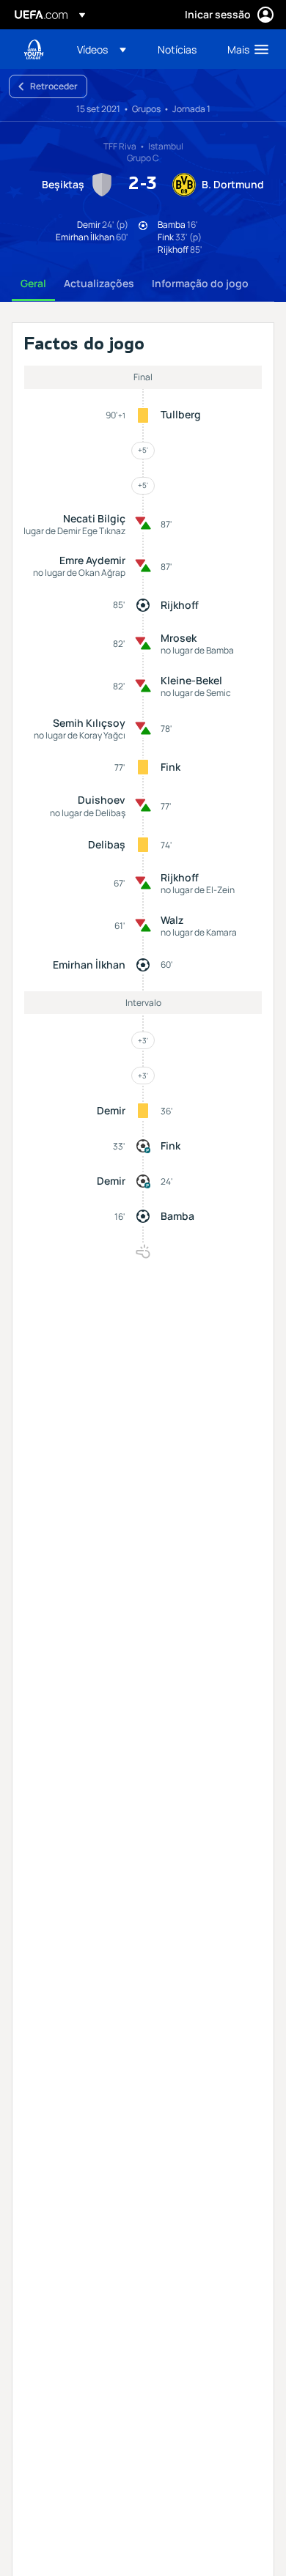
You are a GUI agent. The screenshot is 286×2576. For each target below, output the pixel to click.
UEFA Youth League (34, 49)
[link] (177, 49)
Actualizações (99, 283)
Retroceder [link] (54, 86)
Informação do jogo (200, 283)
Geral (33, 283)
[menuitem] (105, 49)
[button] (102, 49)
